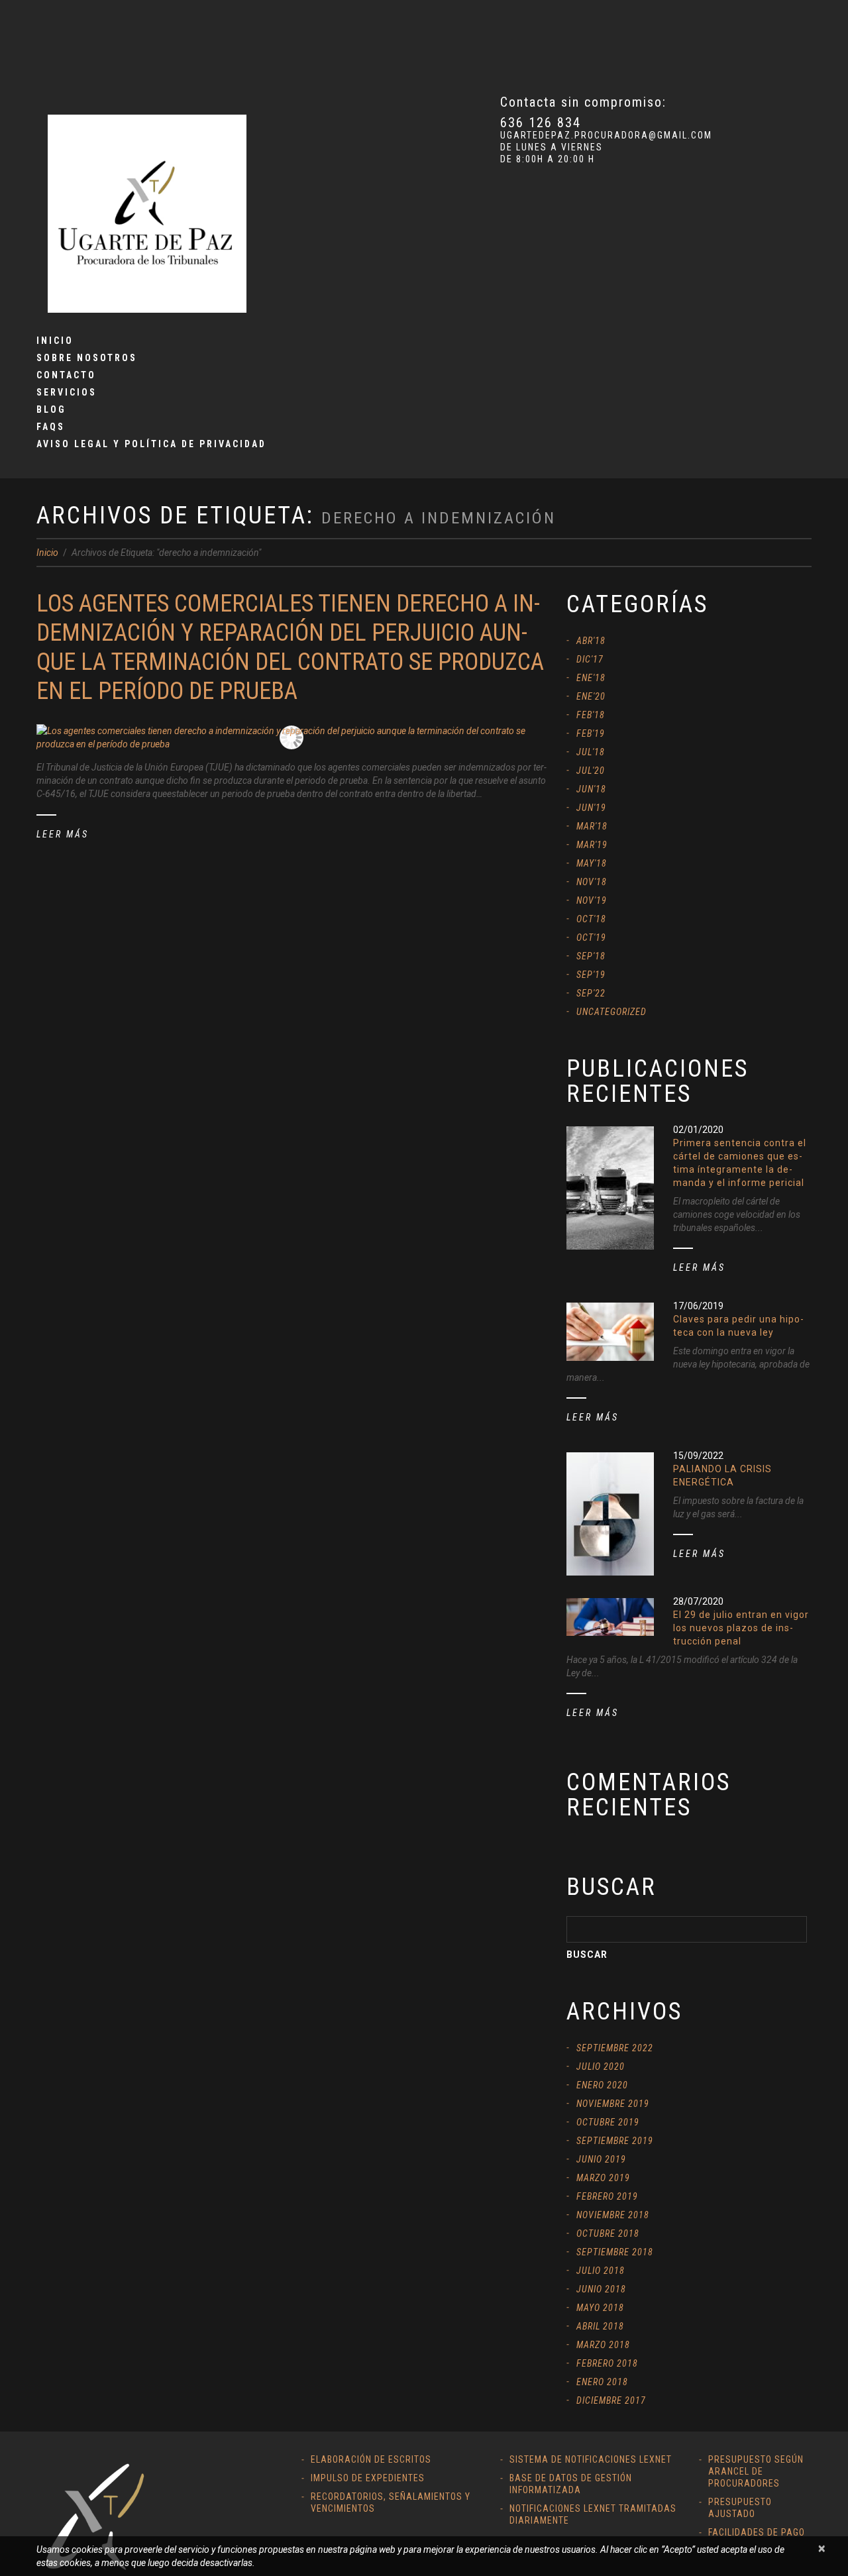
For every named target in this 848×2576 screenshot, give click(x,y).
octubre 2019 (608, 2122)
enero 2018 (602, 2382)
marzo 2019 (603, 2178)
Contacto (66, 375)
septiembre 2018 (615, 2252)
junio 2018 (601, 2289)
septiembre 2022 (615, 2048)
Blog (51, 409)
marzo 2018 (603, 2345)
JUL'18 (591, 752)
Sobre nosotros (87, 358)
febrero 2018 (607, 2363)
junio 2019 (601, 2159)
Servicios (67, 392)
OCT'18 (591, 919)
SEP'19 (591, 975)
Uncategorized (611, 1012)
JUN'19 (591, 808)
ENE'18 (591, 678)
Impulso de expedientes (368, 2478)
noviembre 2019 (613, 2104)
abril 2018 (600, 2326)
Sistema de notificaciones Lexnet (591, 2459)
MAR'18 (592, 826)
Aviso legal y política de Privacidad (151, 444)
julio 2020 (601, 2066)
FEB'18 (591, 715)
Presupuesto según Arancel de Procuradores (756, 2471)
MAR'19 (592, 845)
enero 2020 (602, 2085)
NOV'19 (592, 900)
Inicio (55, 341)
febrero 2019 (607, 2196)
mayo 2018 (600, 2308)
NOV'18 (592, 882)
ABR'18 (591, 641)
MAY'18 (592, 863)
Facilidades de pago (757, 2532)
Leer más (63, 834)
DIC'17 (590, 659)
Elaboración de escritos (371, 2459)
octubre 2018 (608, 2233)
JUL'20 (591, 771)
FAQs (51, 427)
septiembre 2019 (615, 2141)
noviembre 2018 (613, 2215)
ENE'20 (591, 696)
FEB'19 (591, 733)
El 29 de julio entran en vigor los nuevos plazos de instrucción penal (741, 1628)
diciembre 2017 (611, 2400)
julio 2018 (601, 2271)
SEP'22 (591, 993)
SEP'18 (591, 956)
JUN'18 (591, 789)
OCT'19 (591, 938)
